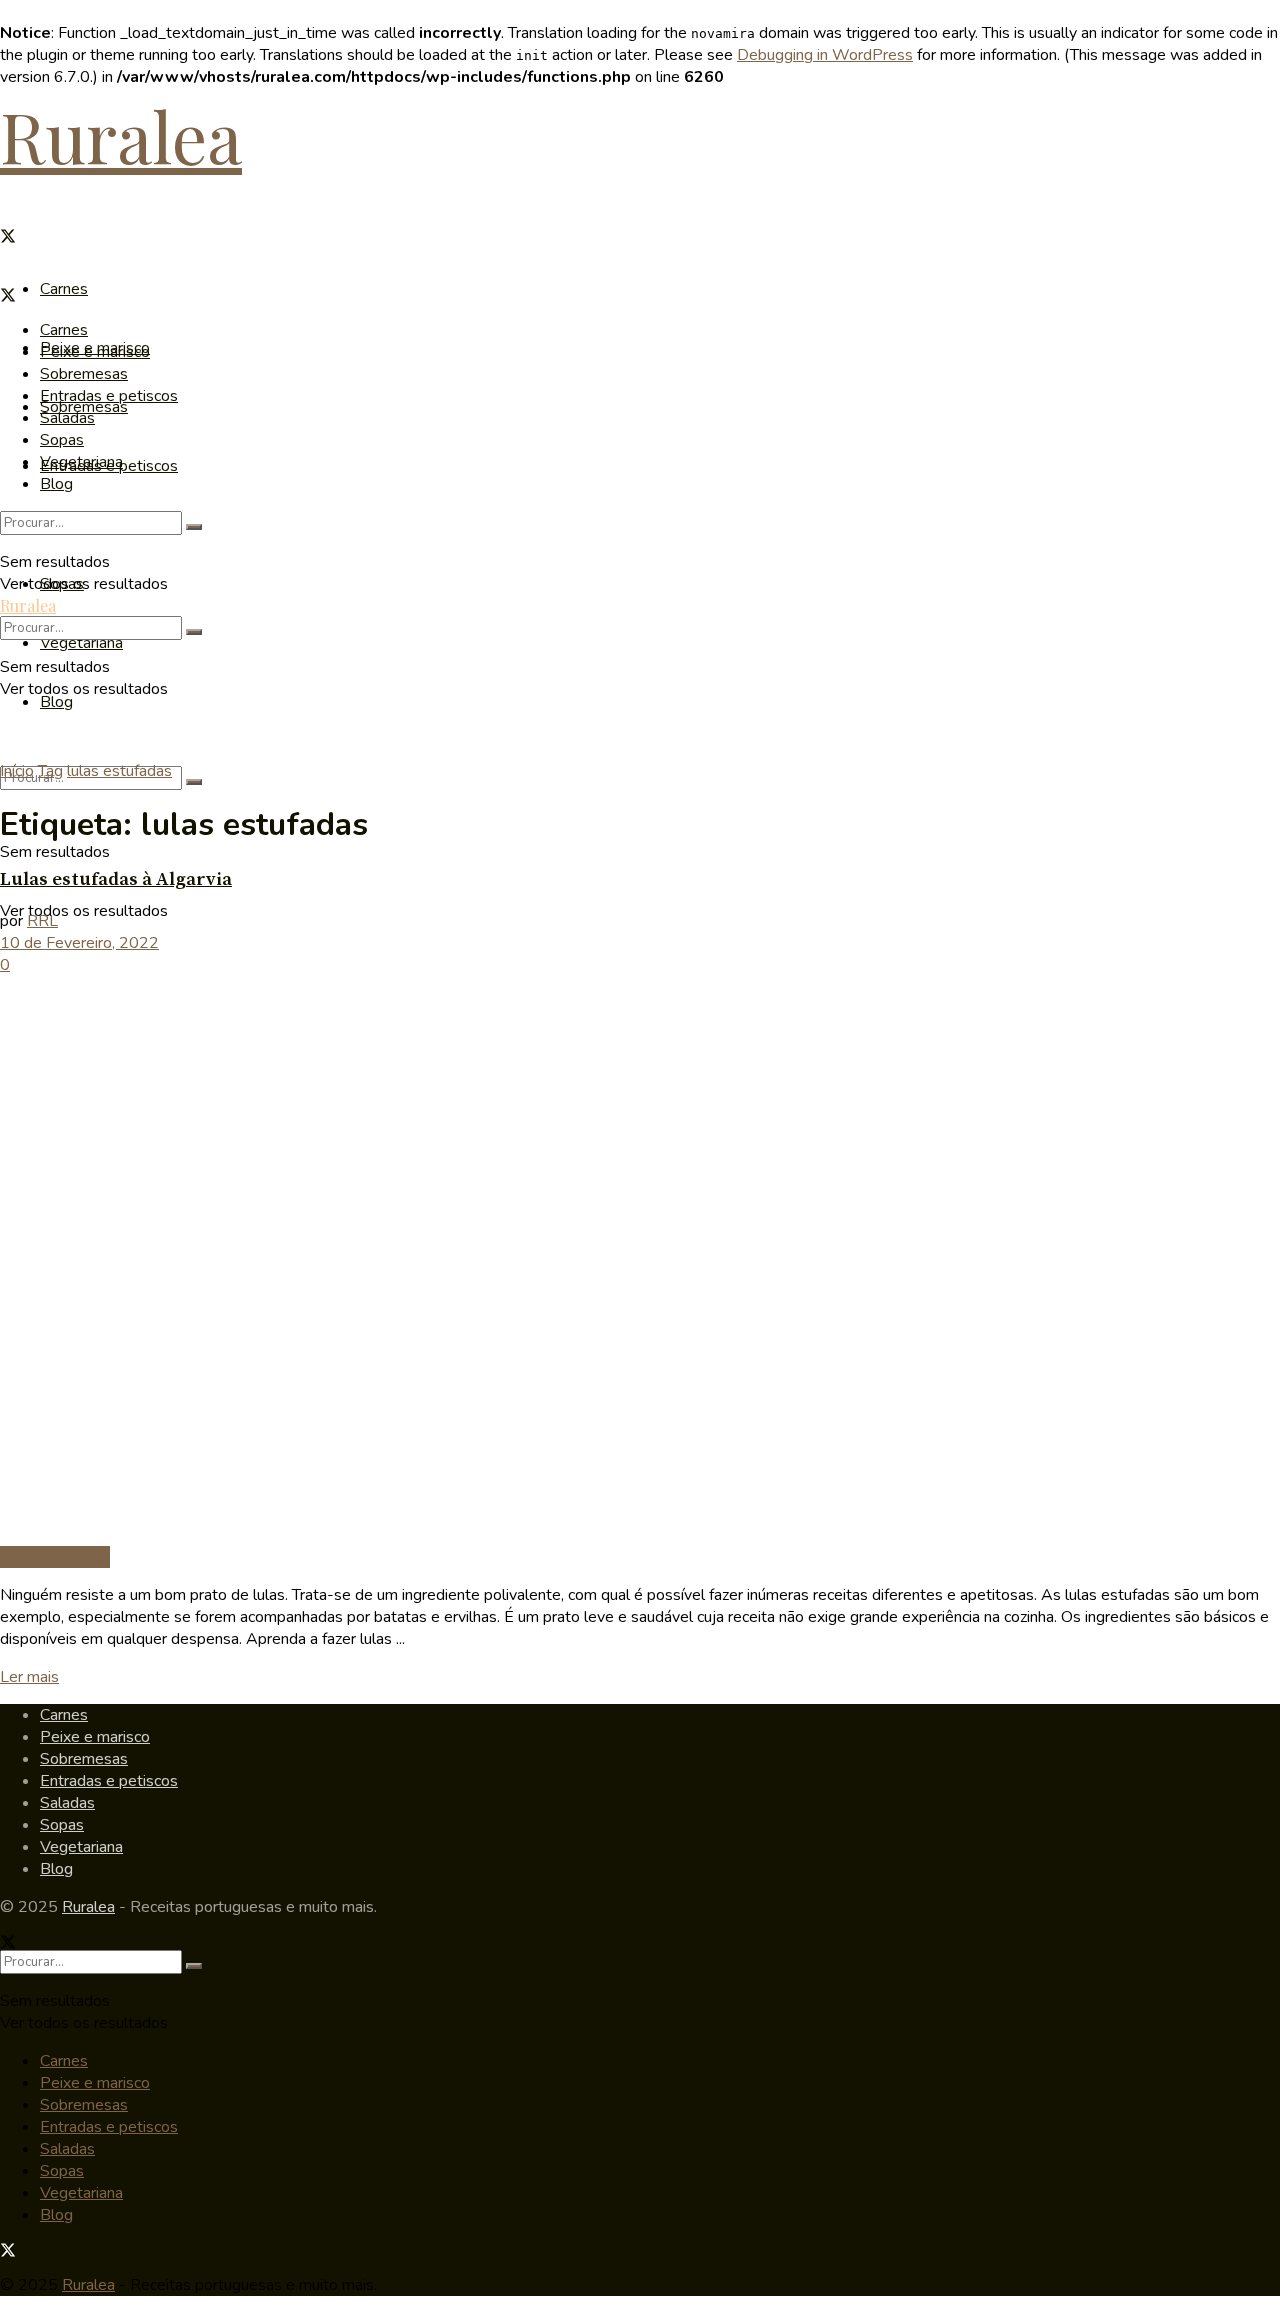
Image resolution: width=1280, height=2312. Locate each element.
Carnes (64, 289)
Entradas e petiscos (109, 396)
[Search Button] (194, 782)
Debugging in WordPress (825, 55)
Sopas (62, 440)
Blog (56, 702)
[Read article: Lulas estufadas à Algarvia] (640, 1261)
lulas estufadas (119, 771)
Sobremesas (84, 374)
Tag (50, 771)
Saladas (67, 418)
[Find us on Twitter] (8, 239)
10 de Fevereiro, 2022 (79, 943)
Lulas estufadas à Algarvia (116, 879)
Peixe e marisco (95, 352)
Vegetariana (81, 643)
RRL (42, 921)
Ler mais (29, 1677)
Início (17, 771)
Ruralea (121, 135)
